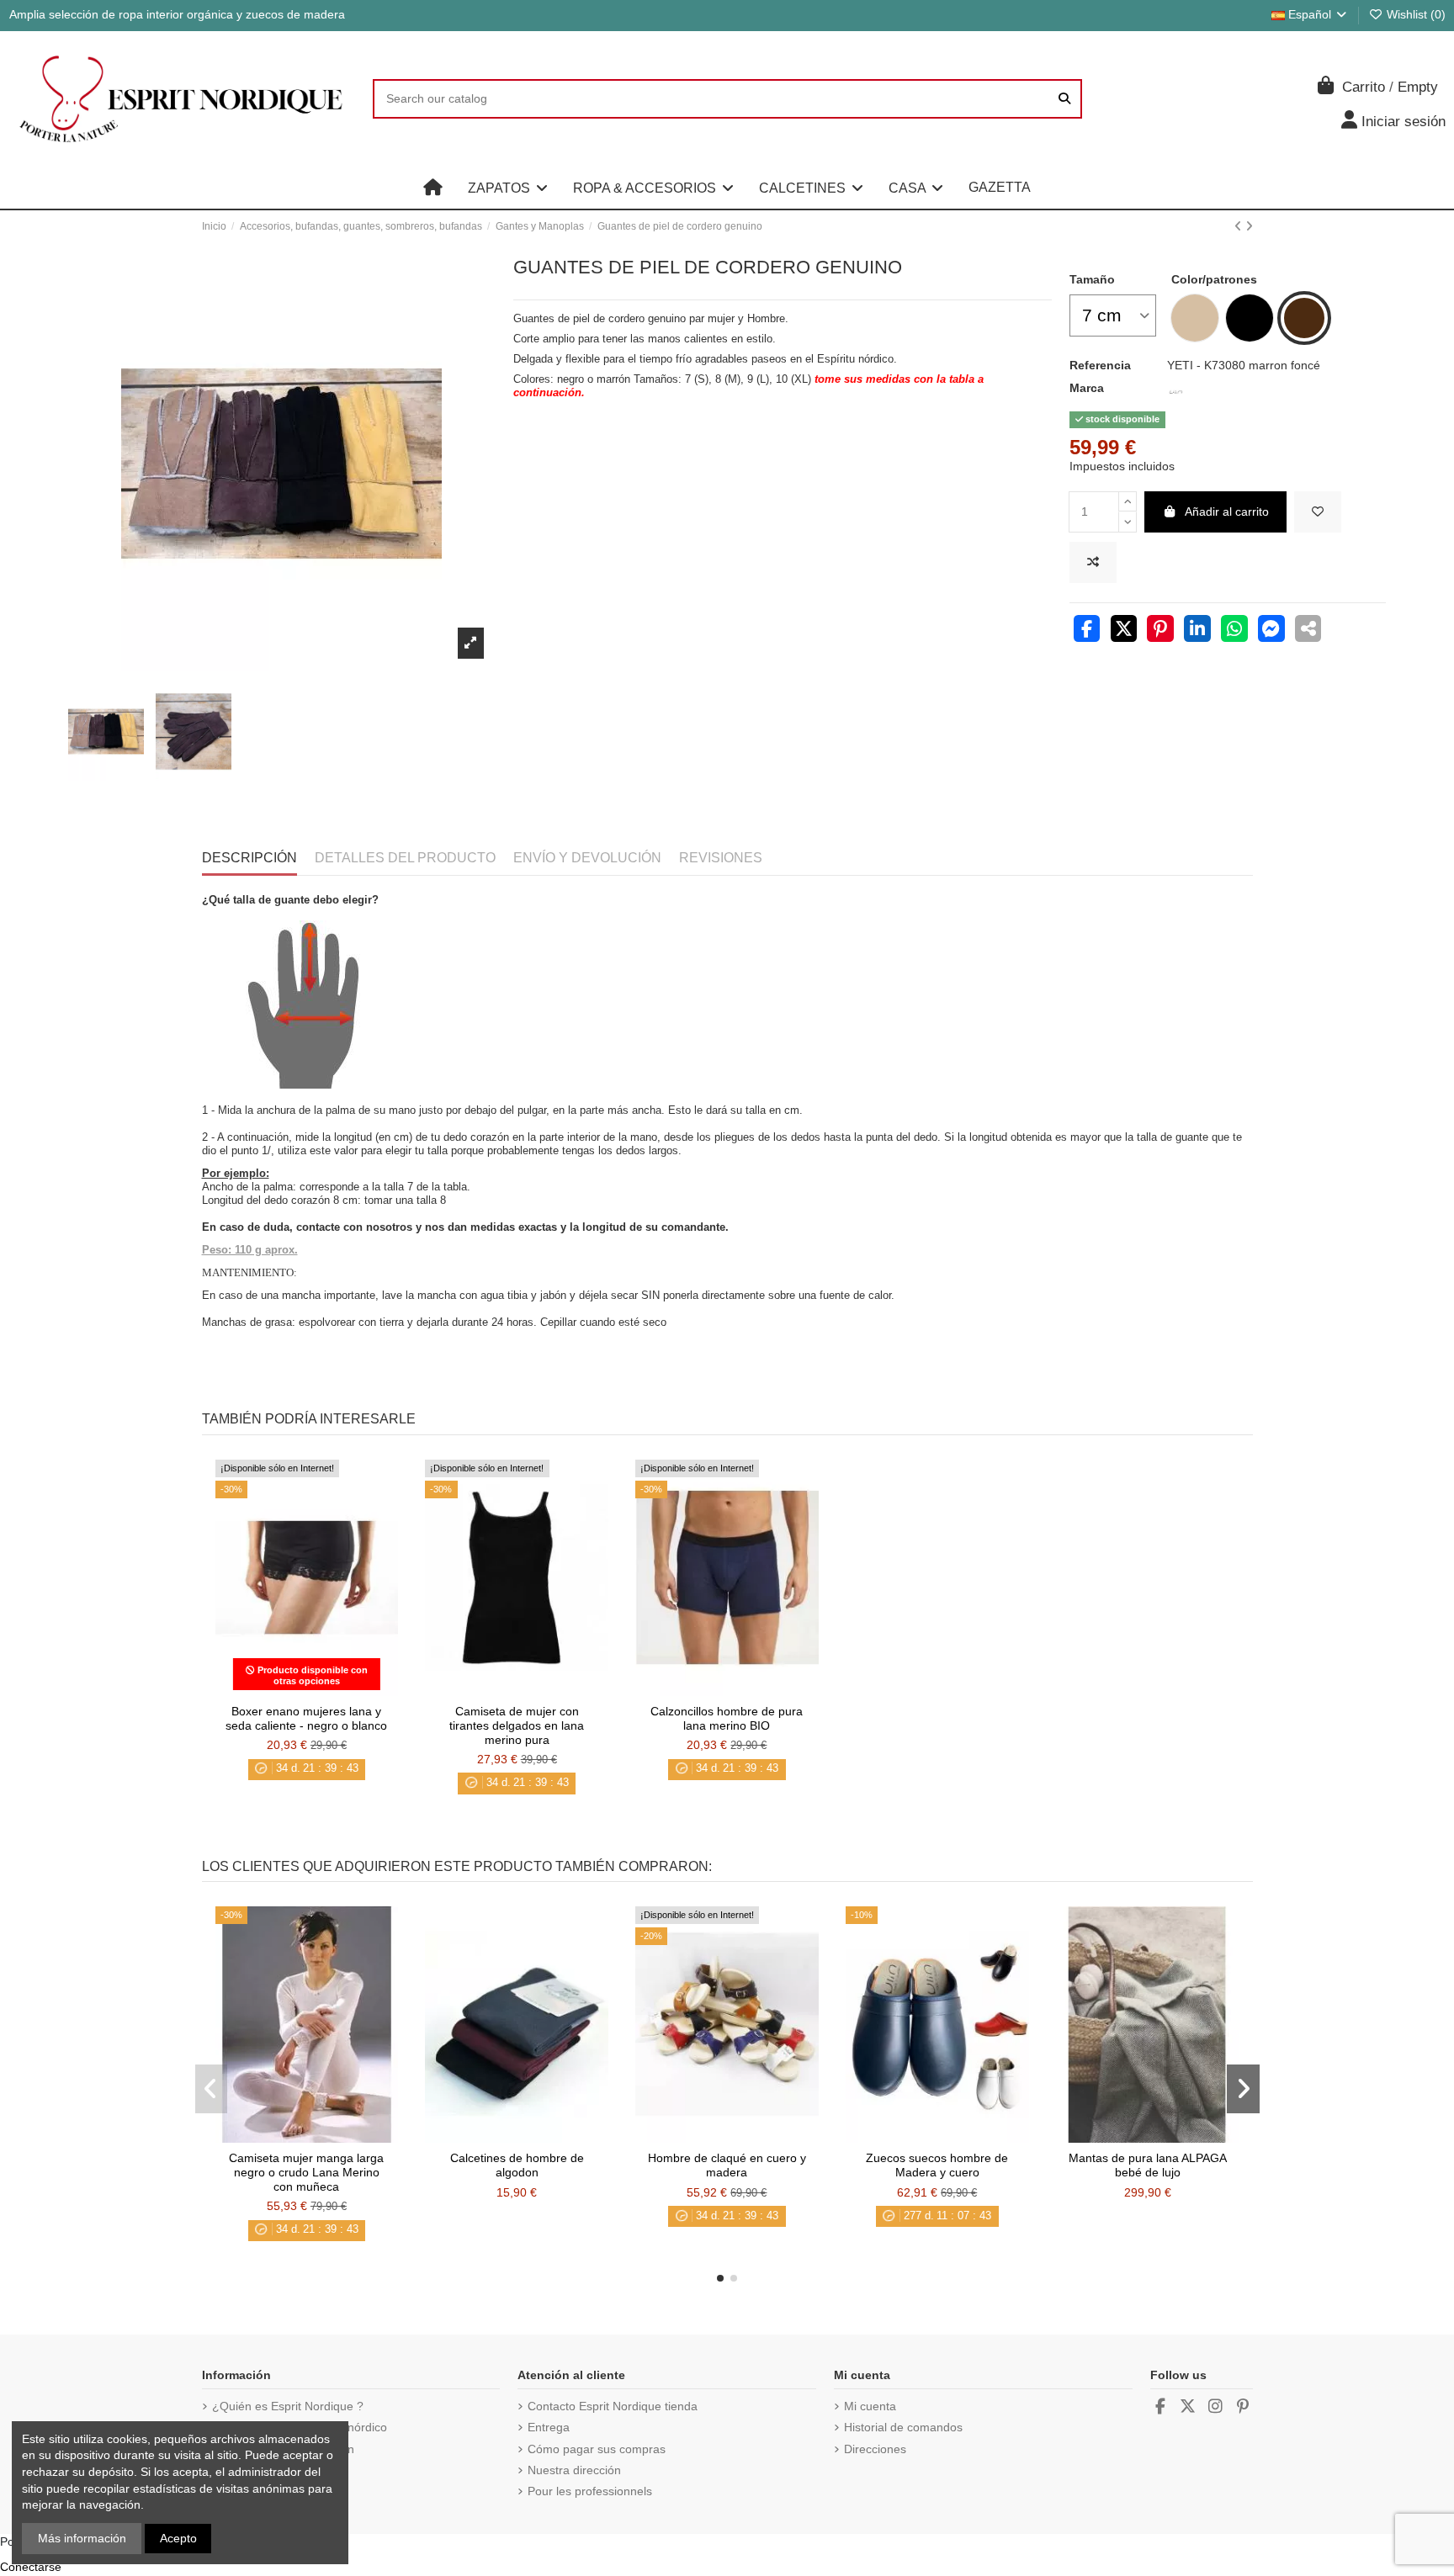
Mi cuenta (870, 2406)
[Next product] (1249, 226)
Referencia (1100, 365)
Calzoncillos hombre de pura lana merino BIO (727, 1718)
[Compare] (305, 1690)
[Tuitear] (1124, 631)
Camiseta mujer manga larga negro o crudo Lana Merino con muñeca (306, 2172)
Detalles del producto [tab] (405, 858)
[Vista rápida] (330, 1690)
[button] (508, 188)
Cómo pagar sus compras (597, 2449)
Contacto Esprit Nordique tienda (613, 2406)
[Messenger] (1271, 631)
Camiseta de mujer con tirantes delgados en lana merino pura (517, 1725)
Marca (1087, 388)
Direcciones (875, 2449)
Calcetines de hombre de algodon (517, 2165)
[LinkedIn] (1197, 631)
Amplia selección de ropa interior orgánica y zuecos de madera (177, 14)
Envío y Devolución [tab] (587, 858)
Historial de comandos (903, 2427)
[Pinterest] (1160, 631)
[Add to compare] (1093, 562)
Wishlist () (1414, 14)
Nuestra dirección (574, 2470)
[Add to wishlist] (1318, 512)
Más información (82, 2538)
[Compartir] (1087, 631)
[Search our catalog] (1064, 99)
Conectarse (31, 2567)
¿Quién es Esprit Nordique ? (288, 2406)
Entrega (549, 2427)
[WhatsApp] (1234, 631)
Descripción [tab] (249, 858)
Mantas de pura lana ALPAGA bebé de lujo (1148, 2165)
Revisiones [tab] (721, 858)
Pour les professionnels (590, 2491)
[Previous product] (1240, 226)
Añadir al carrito (1227, 511)
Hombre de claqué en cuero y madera (727, 2165)
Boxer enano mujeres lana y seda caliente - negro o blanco (306, 1718)
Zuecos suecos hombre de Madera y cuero (937, 2165)
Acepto (178, 2538)
